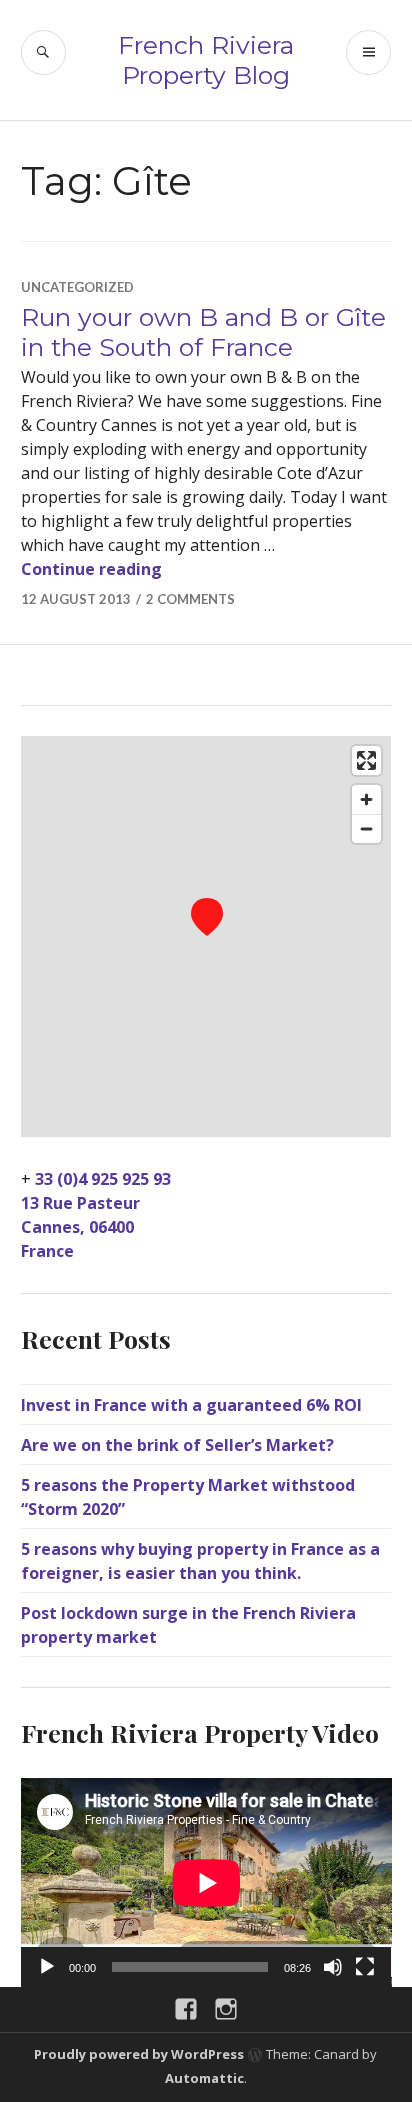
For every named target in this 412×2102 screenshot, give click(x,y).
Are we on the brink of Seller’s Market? (177, 1445)
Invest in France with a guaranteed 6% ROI (191, 1405)
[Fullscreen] (365, 1967)
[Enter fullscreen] (366, 760)
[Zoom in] (366, 799)
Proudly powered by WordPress (139, 2054)
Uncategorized (77, 287)
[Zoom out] (366, 828)
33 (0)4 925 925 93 (103, 1179)
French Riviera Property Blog (206, 60)
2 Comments (190, 599)
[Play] (47, 1967)
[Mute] (333, 1967)
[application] (206, 1882)
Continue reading (91, 569)
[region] (206, 936)
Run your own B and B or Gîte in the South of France (203, 332)
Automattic (204, 2078)
